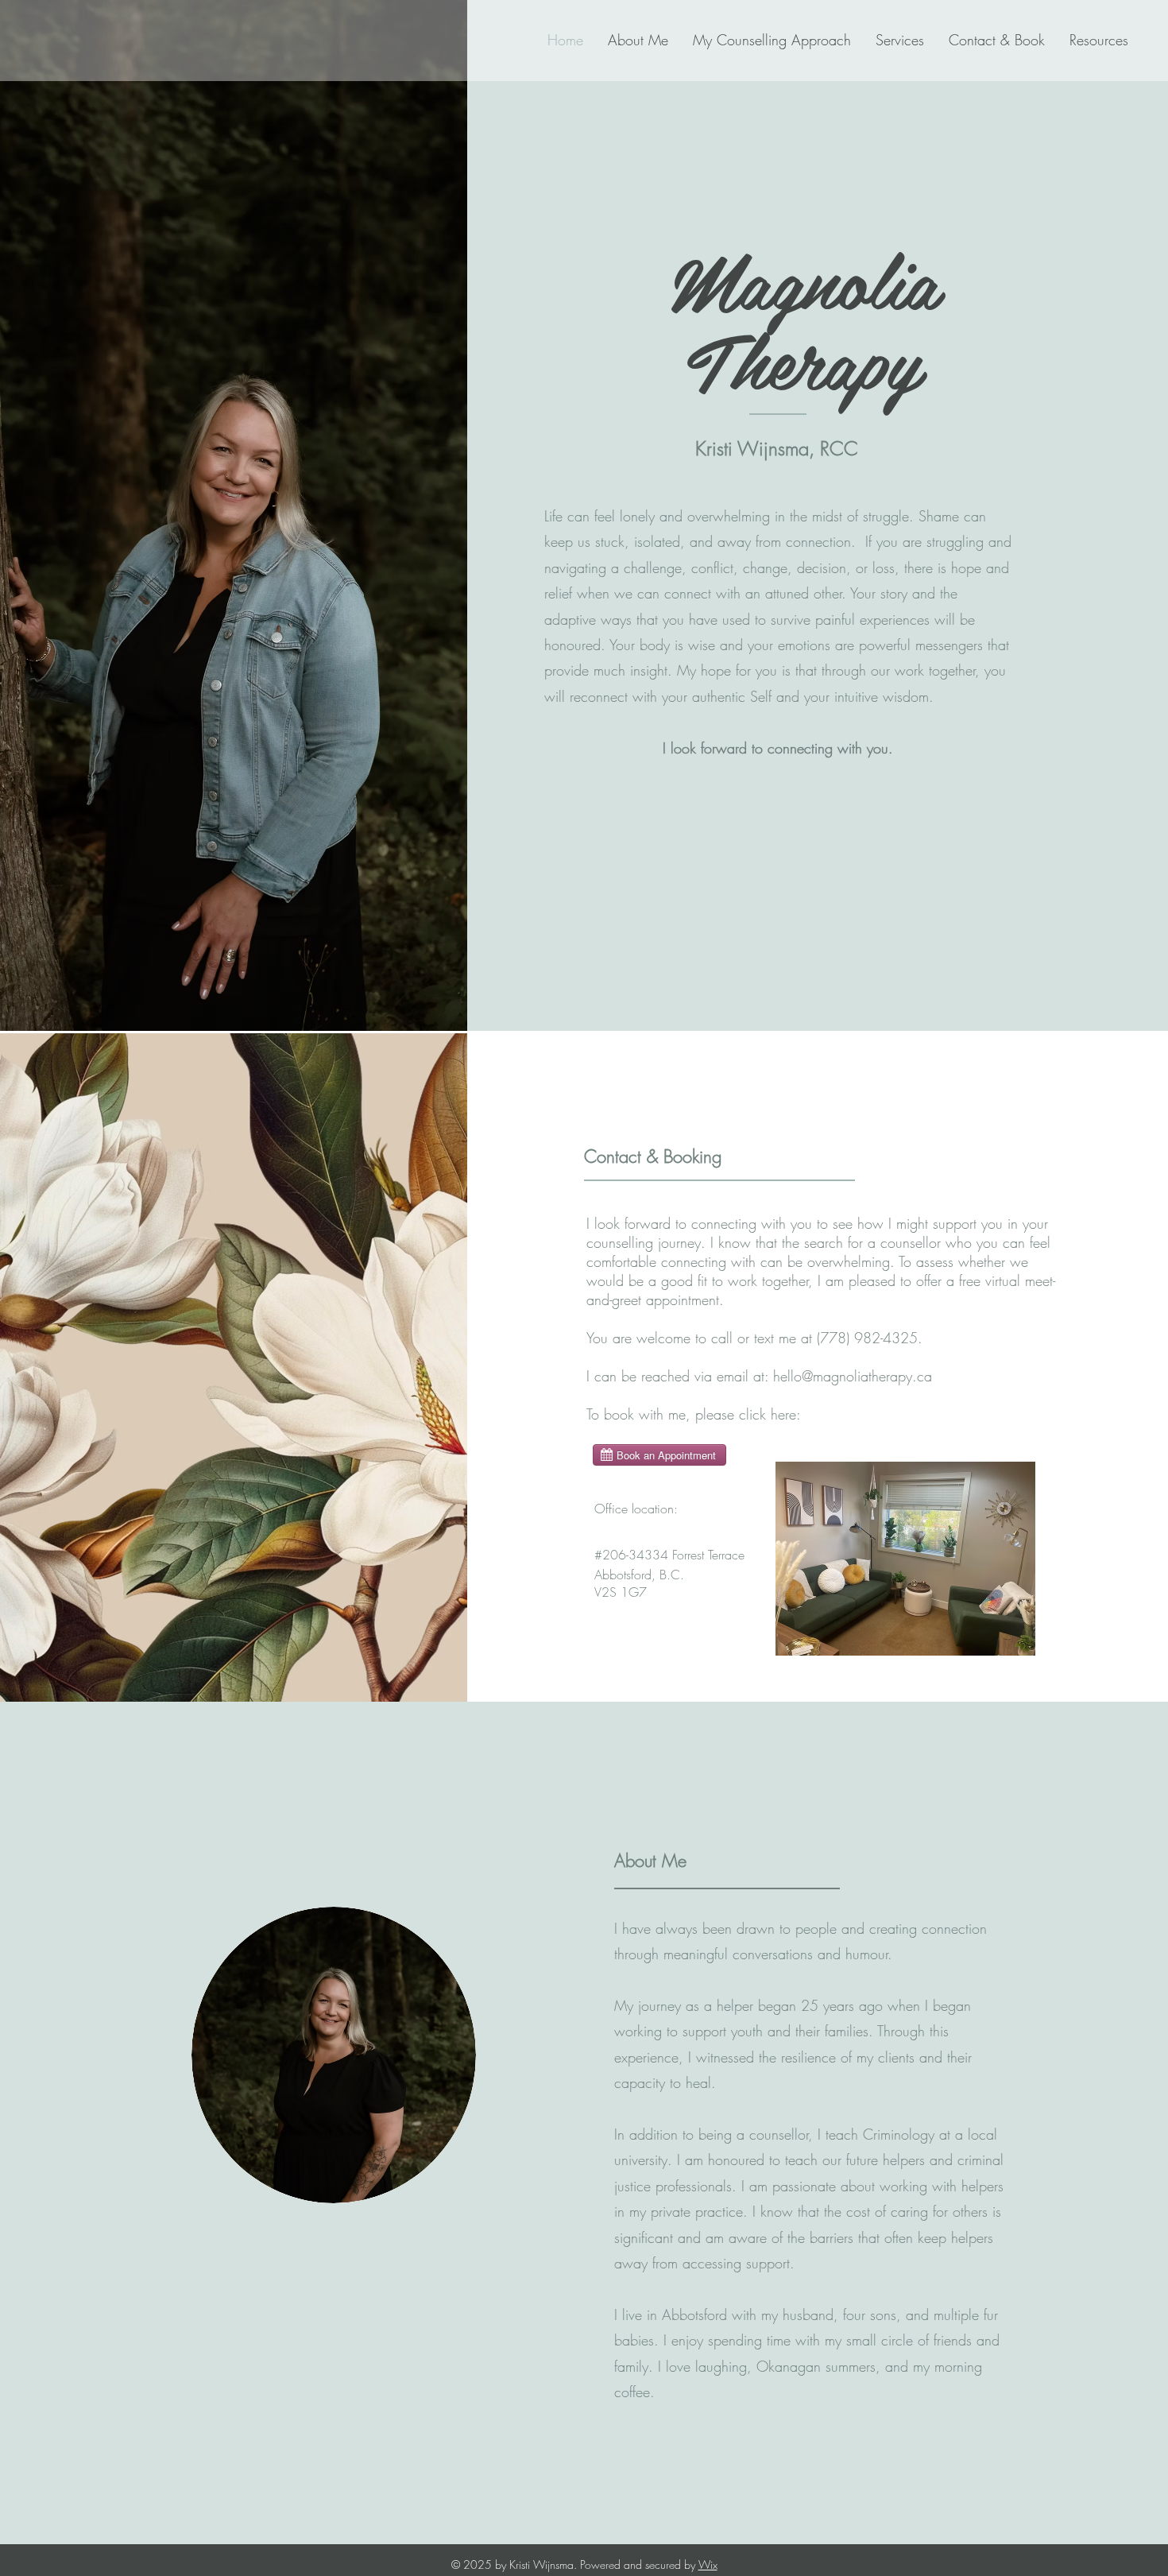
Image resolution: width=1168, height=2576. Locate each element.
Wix (708, 2564)
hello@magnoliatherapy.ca (853, 1376)
